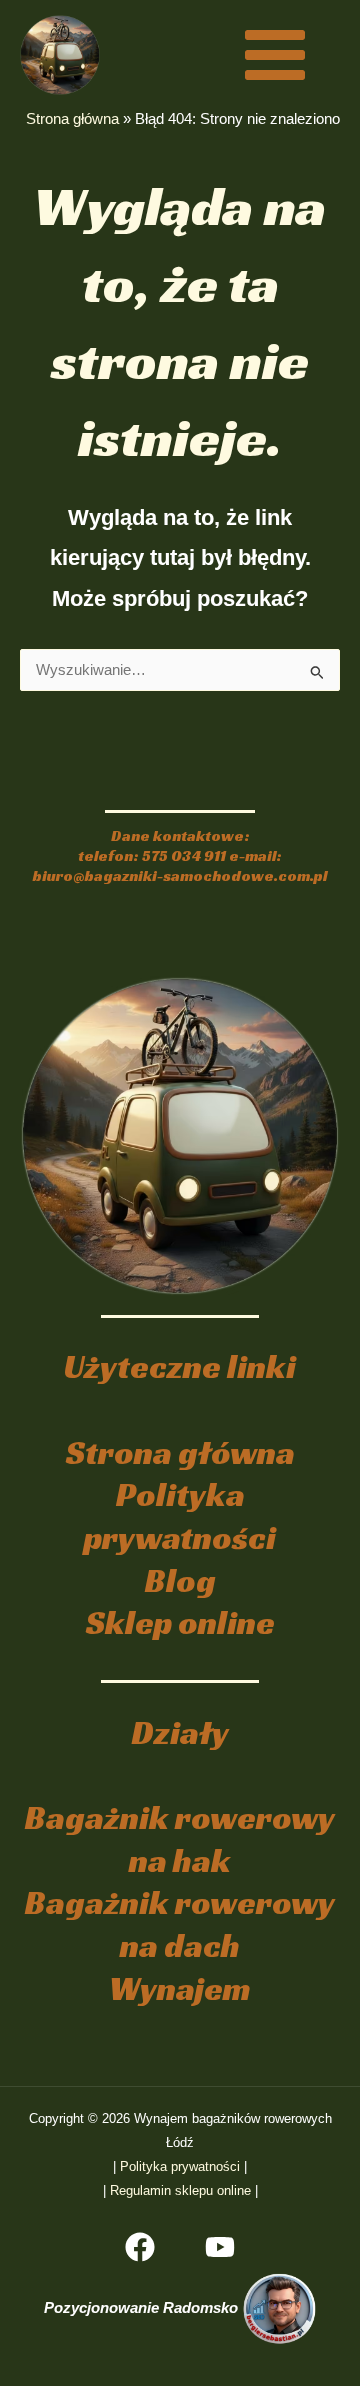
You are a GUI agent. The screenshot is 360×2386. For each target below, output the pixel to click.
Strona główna (72, 119)
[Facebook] (140, 2247)
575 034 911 (184, 855)
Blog (180, 1580)
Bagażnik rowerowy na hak (180, 1839)
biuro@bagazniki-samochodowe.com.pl (180, 875)
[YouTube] (220, 2247)
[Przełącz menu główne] (275, 54)
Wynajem (180, 1988)
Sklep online (180, 1622)
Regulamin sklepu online (180, 2190)
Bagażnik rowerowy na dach (180, 1924)
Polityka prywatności (180, 1516)
